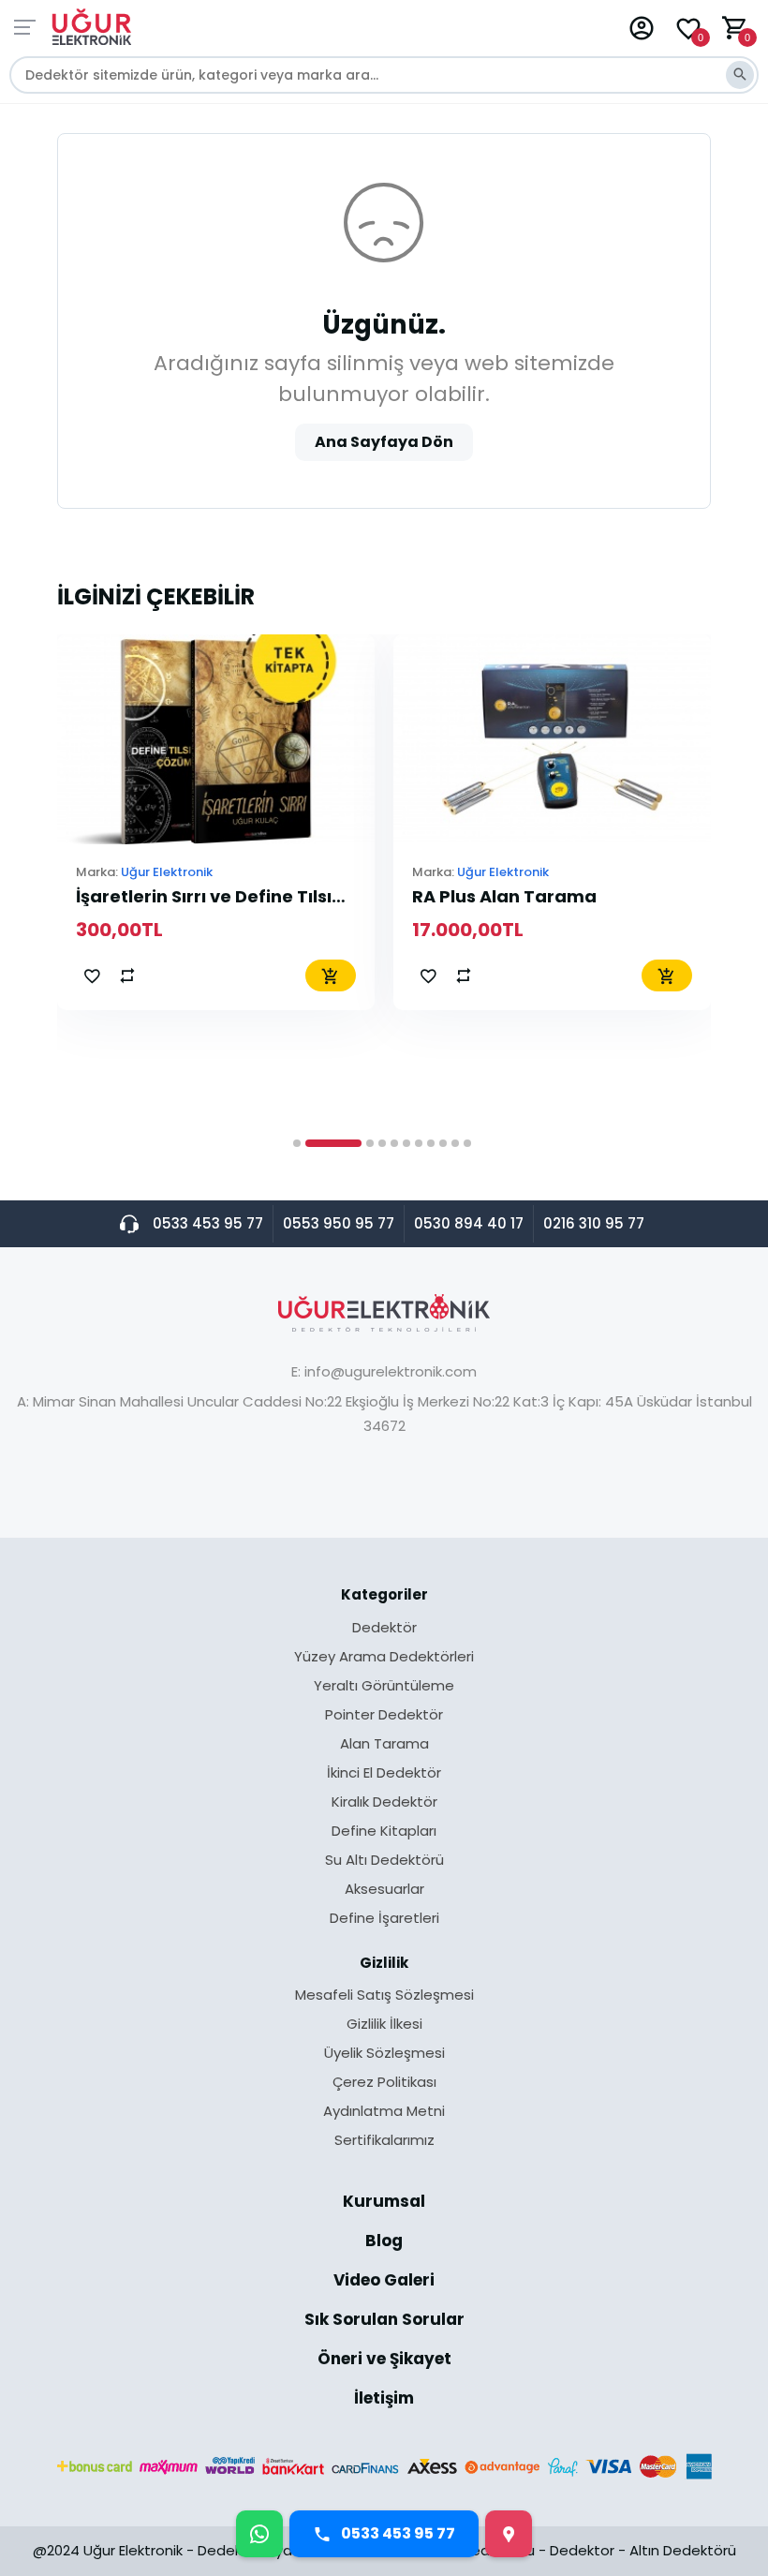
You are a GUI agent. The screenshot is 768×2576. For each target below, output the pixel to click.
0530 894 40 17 (469, 1223)
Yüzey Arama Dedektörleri (384, 1658)
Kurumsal (384, 2203)
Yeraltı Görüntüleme (384, 1687)
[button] (297, 1143)
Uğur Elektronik (167, 872)
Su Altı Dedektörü (384, 1861)
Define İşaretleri (384, 1918)
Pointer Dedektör (384, 1716)
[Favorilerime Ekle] (92, 975)
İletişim (384, 2398)
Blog (384, 2242)
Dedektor (582, 2550)
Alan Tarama (384, 1745)
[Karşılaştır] (127, 975)
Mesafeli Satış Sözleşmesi (384, 1996)
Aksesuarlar (384, 1890)
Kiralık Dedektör (384, 1803)
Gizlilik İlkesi (384, 2025)
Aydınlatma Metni (384, 2112)
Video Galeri (384, 2282)
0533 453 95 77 (208, 1223)
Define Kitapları (384, 1832)
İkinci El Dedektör (384, 1774)
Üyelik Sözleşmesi (384, 2054)
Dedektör (384, 1629)
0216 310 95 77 (594, 1223)
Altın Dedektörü (683, 2550)
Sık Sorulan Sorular (384, 2321)
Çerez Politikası (384, 2083)
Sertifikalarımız (384, 2140)
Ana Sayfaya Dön (384, 442)
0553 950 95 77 (339, 1223)
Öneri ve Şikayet (384, 2360)
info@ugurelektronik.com (391, 1371)
